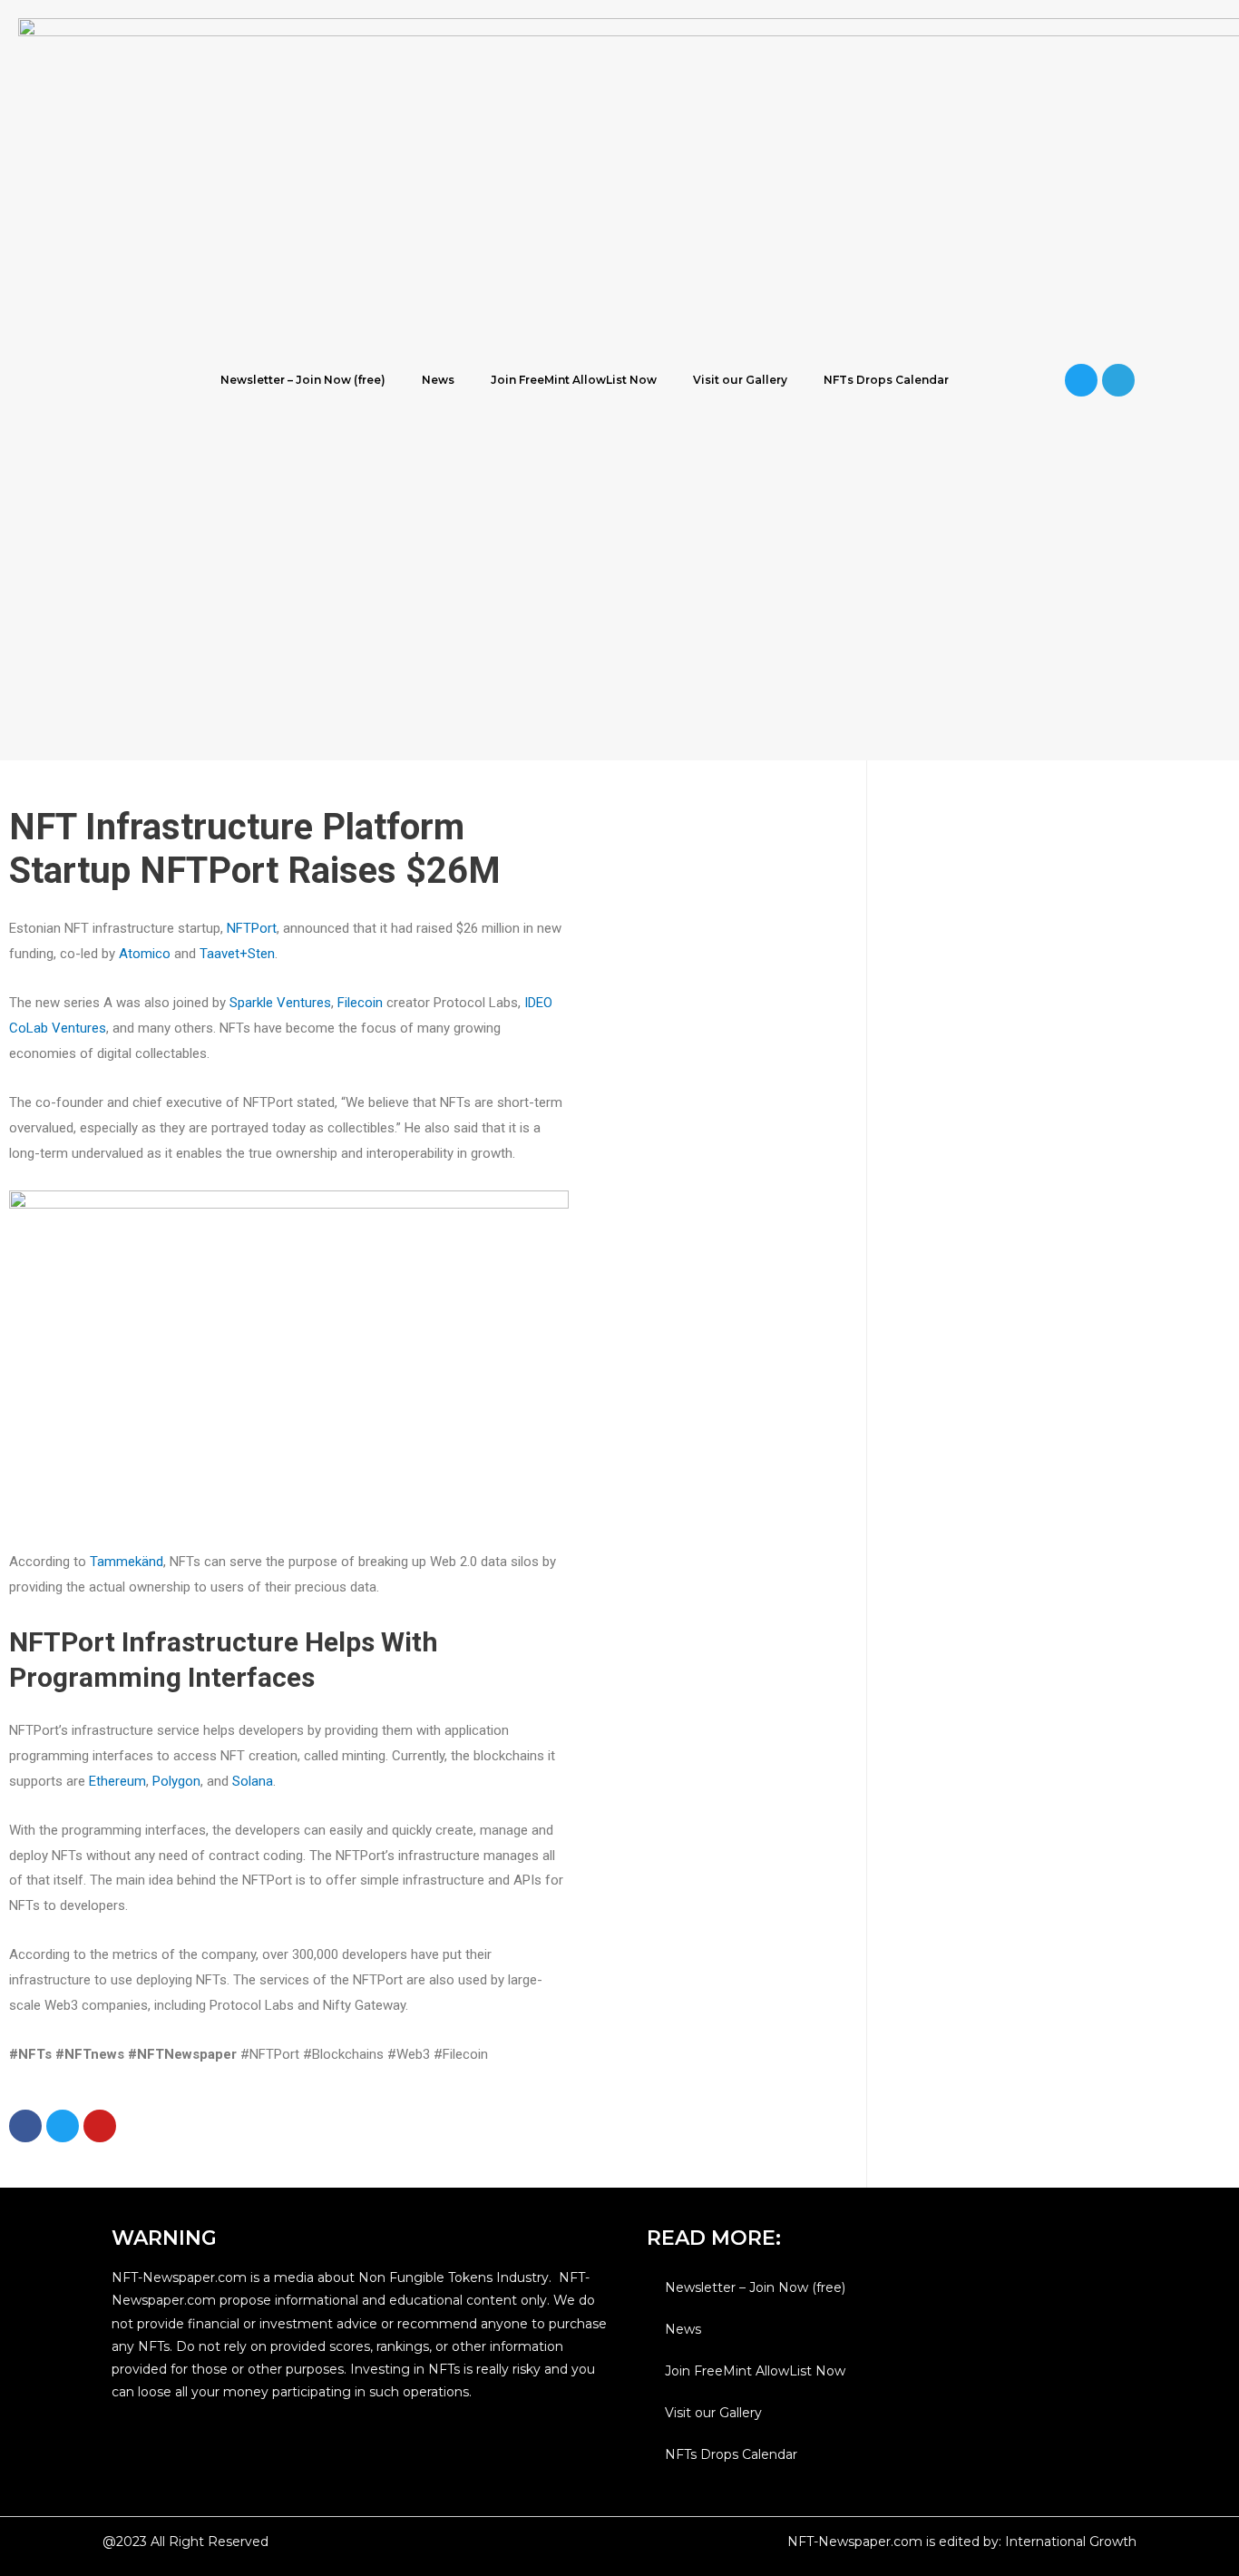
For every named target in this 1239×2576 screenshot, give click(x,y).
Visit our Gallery (740, 380)
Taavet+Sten (237, 954)
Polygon (176, 1781)
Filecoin (360, 1003)
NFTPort (252, 928)
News (438, 380)
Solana (253, 1781)
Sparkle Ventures (280, 1003)
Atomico (145, 954)
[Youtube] (100, 2126)
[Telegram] (1118, 380)
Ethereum (117, 1781)
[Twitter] (1081, 380)
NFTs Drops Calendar (886, 380)
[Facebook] (25, 2126)
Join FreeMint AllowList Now (574, 380)
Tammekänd (127, 1562)
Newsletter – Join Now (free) (303, 380)
